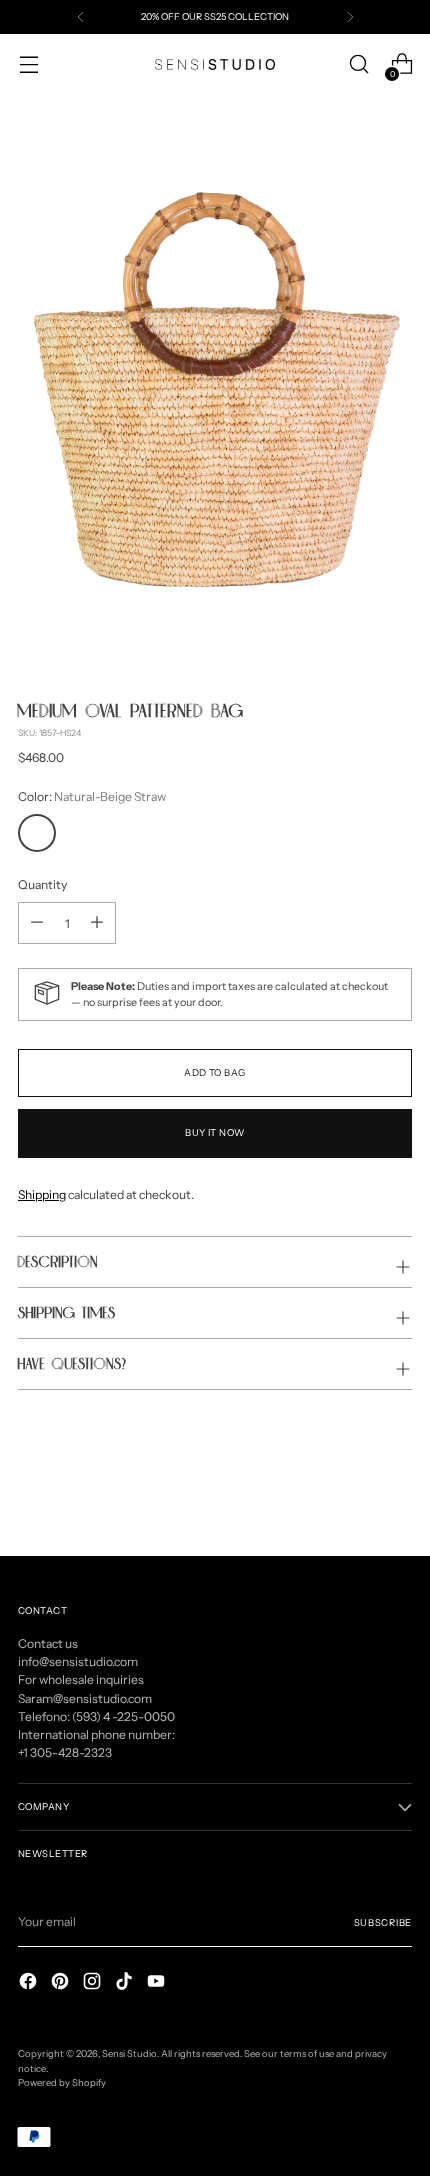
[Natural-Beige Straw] (37, 833)
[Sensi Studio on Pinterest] (62, 1983)
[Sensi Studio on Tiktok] (126, 1983)
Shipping (42, 1194)
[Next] (350, 17)
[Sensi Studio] (215, 64)
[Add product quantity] (37, 923)
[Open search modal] (358, 64)
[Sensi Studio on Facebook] (30, 1983)
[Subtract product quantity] (97, 923)
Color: (92, 796)
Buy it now (215, 1132)
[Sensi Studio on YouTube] (158, 1983)
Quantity (42, 884)
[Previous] (81, 17)
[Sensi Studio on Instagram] (94, 1983)
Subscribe (383, 1922)
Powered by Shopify (62, 2082)
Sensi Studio (129, 2053)
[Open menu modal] (28, 64)
